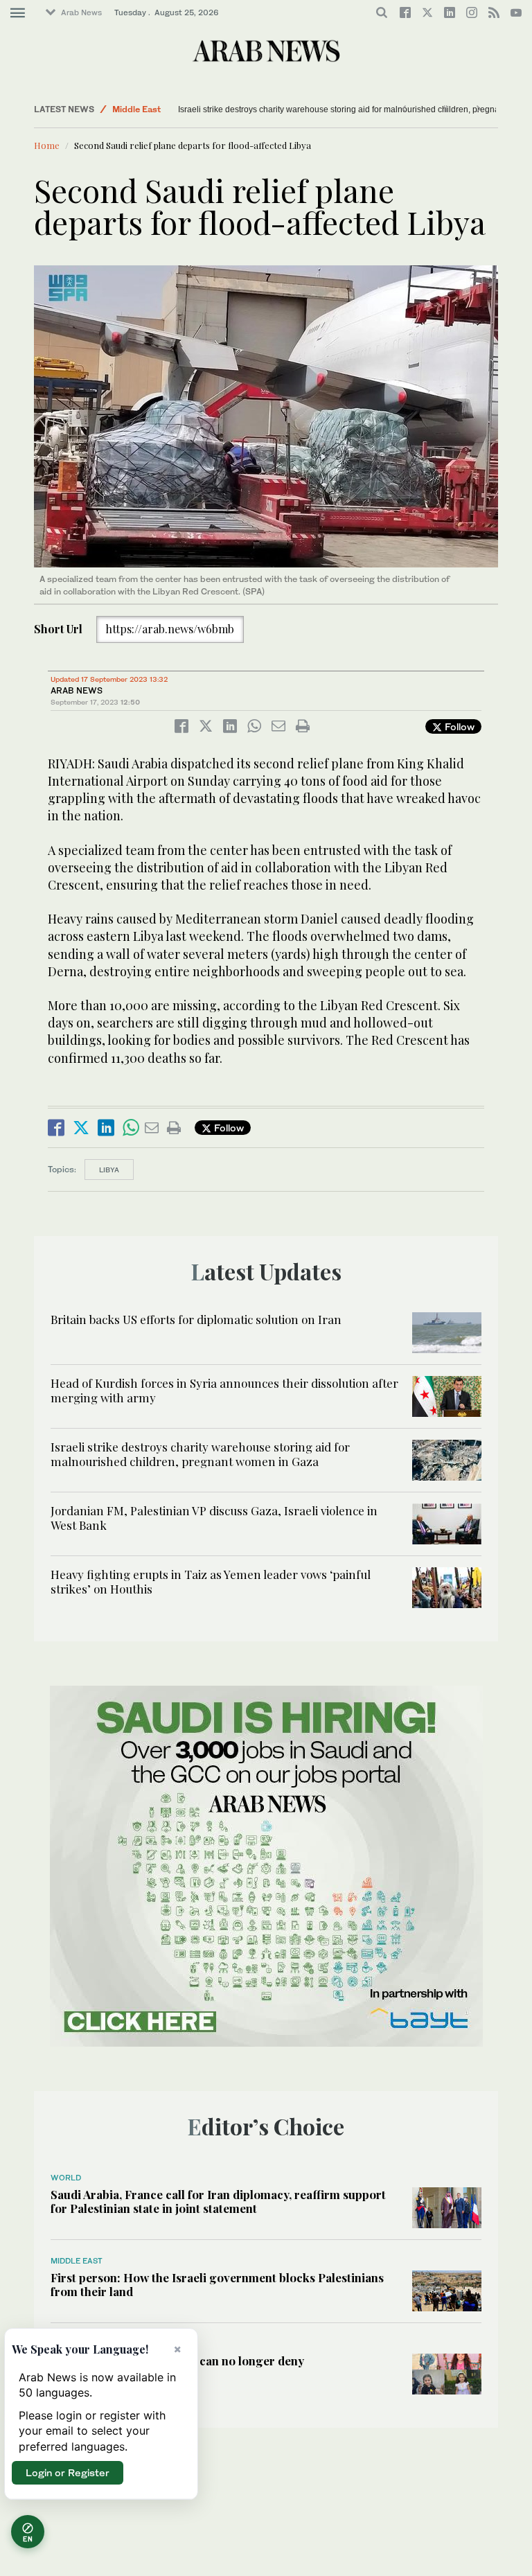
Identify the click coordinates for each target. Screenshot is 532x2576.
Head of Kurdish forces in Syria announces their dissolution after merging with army (224, 1390)
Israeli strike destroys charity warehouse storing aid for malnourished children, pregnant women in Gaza (200, 1454)
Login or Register (68, 2472)
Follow (458, 726)
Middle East (136, 109)
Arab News (81, 12)
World (66, 2178)
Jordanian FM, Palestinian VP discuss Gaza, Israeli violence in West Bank (214, 1517)
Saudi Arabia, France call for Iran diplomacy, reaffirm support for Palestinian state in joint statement (218, 2201)
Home (47, 145)
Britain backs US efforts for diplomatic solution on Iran (196, 1319)
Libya (109, 1170)
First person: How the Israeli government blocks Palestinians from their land (217, 2284)
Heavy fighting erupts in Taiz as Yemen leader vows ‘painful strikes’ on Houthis (211, 1581)
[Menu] (18, 13)
